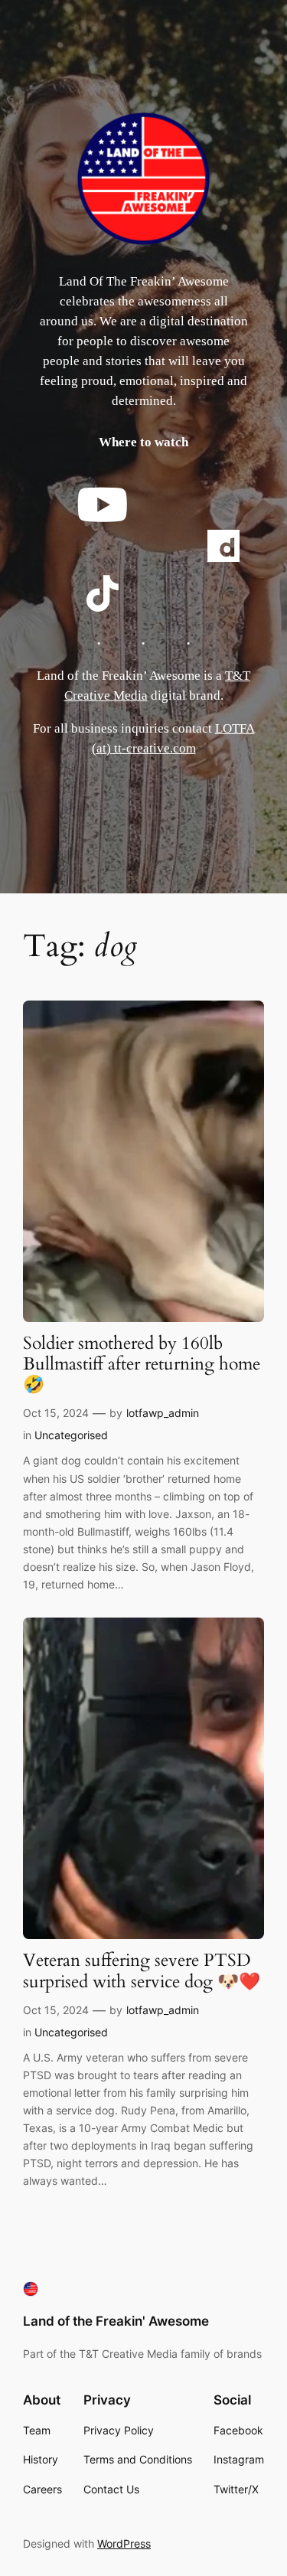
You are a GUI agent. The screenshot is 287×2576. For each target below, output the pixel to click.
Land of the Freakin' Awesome (116, 2321)
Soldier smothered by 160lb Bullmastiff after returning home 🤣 (142, 1365)
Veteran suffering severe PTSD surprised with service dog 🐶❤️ (142, 1971)
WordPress (124, 2543)
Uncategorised (71, 1435)
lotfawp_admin (163, 1413)
